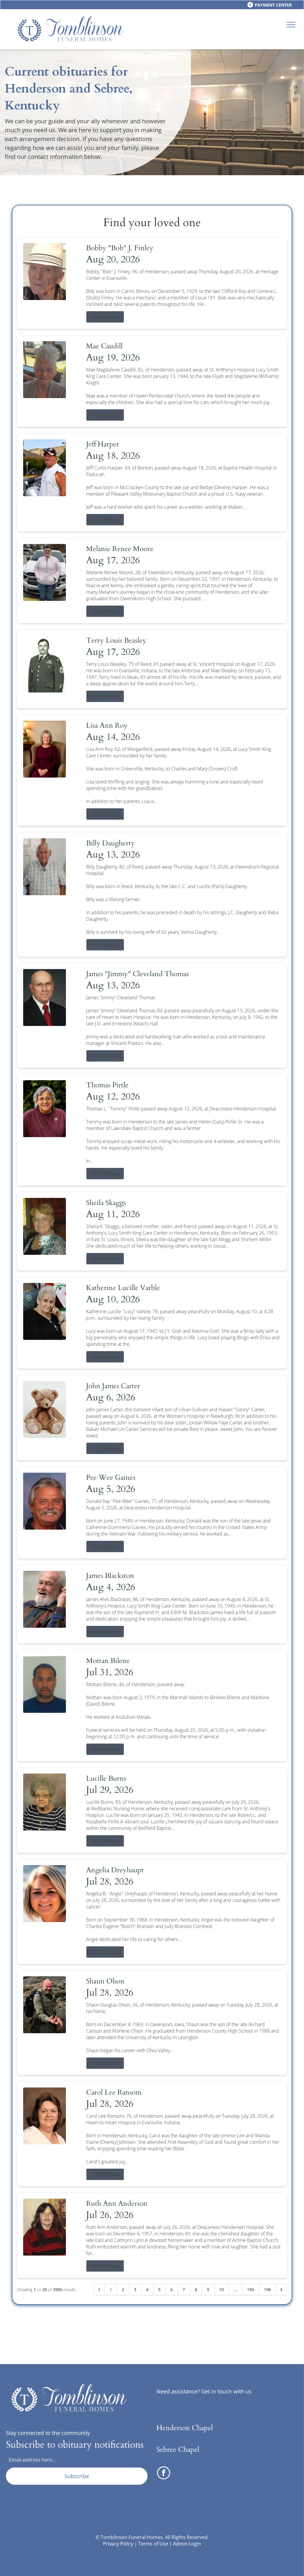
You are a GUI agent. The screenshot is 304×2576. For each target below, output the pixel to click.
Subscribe (77, 2476)
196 (267, 2289)
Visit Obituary (105, 317)
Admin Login (187, 2544)
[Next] (281, 2290)
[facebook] (164, 2474)
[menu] (291, 25)
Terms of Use (153, 2544)
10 (221, 2289)
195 (251, 2289)
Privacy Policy (118, 2544)
